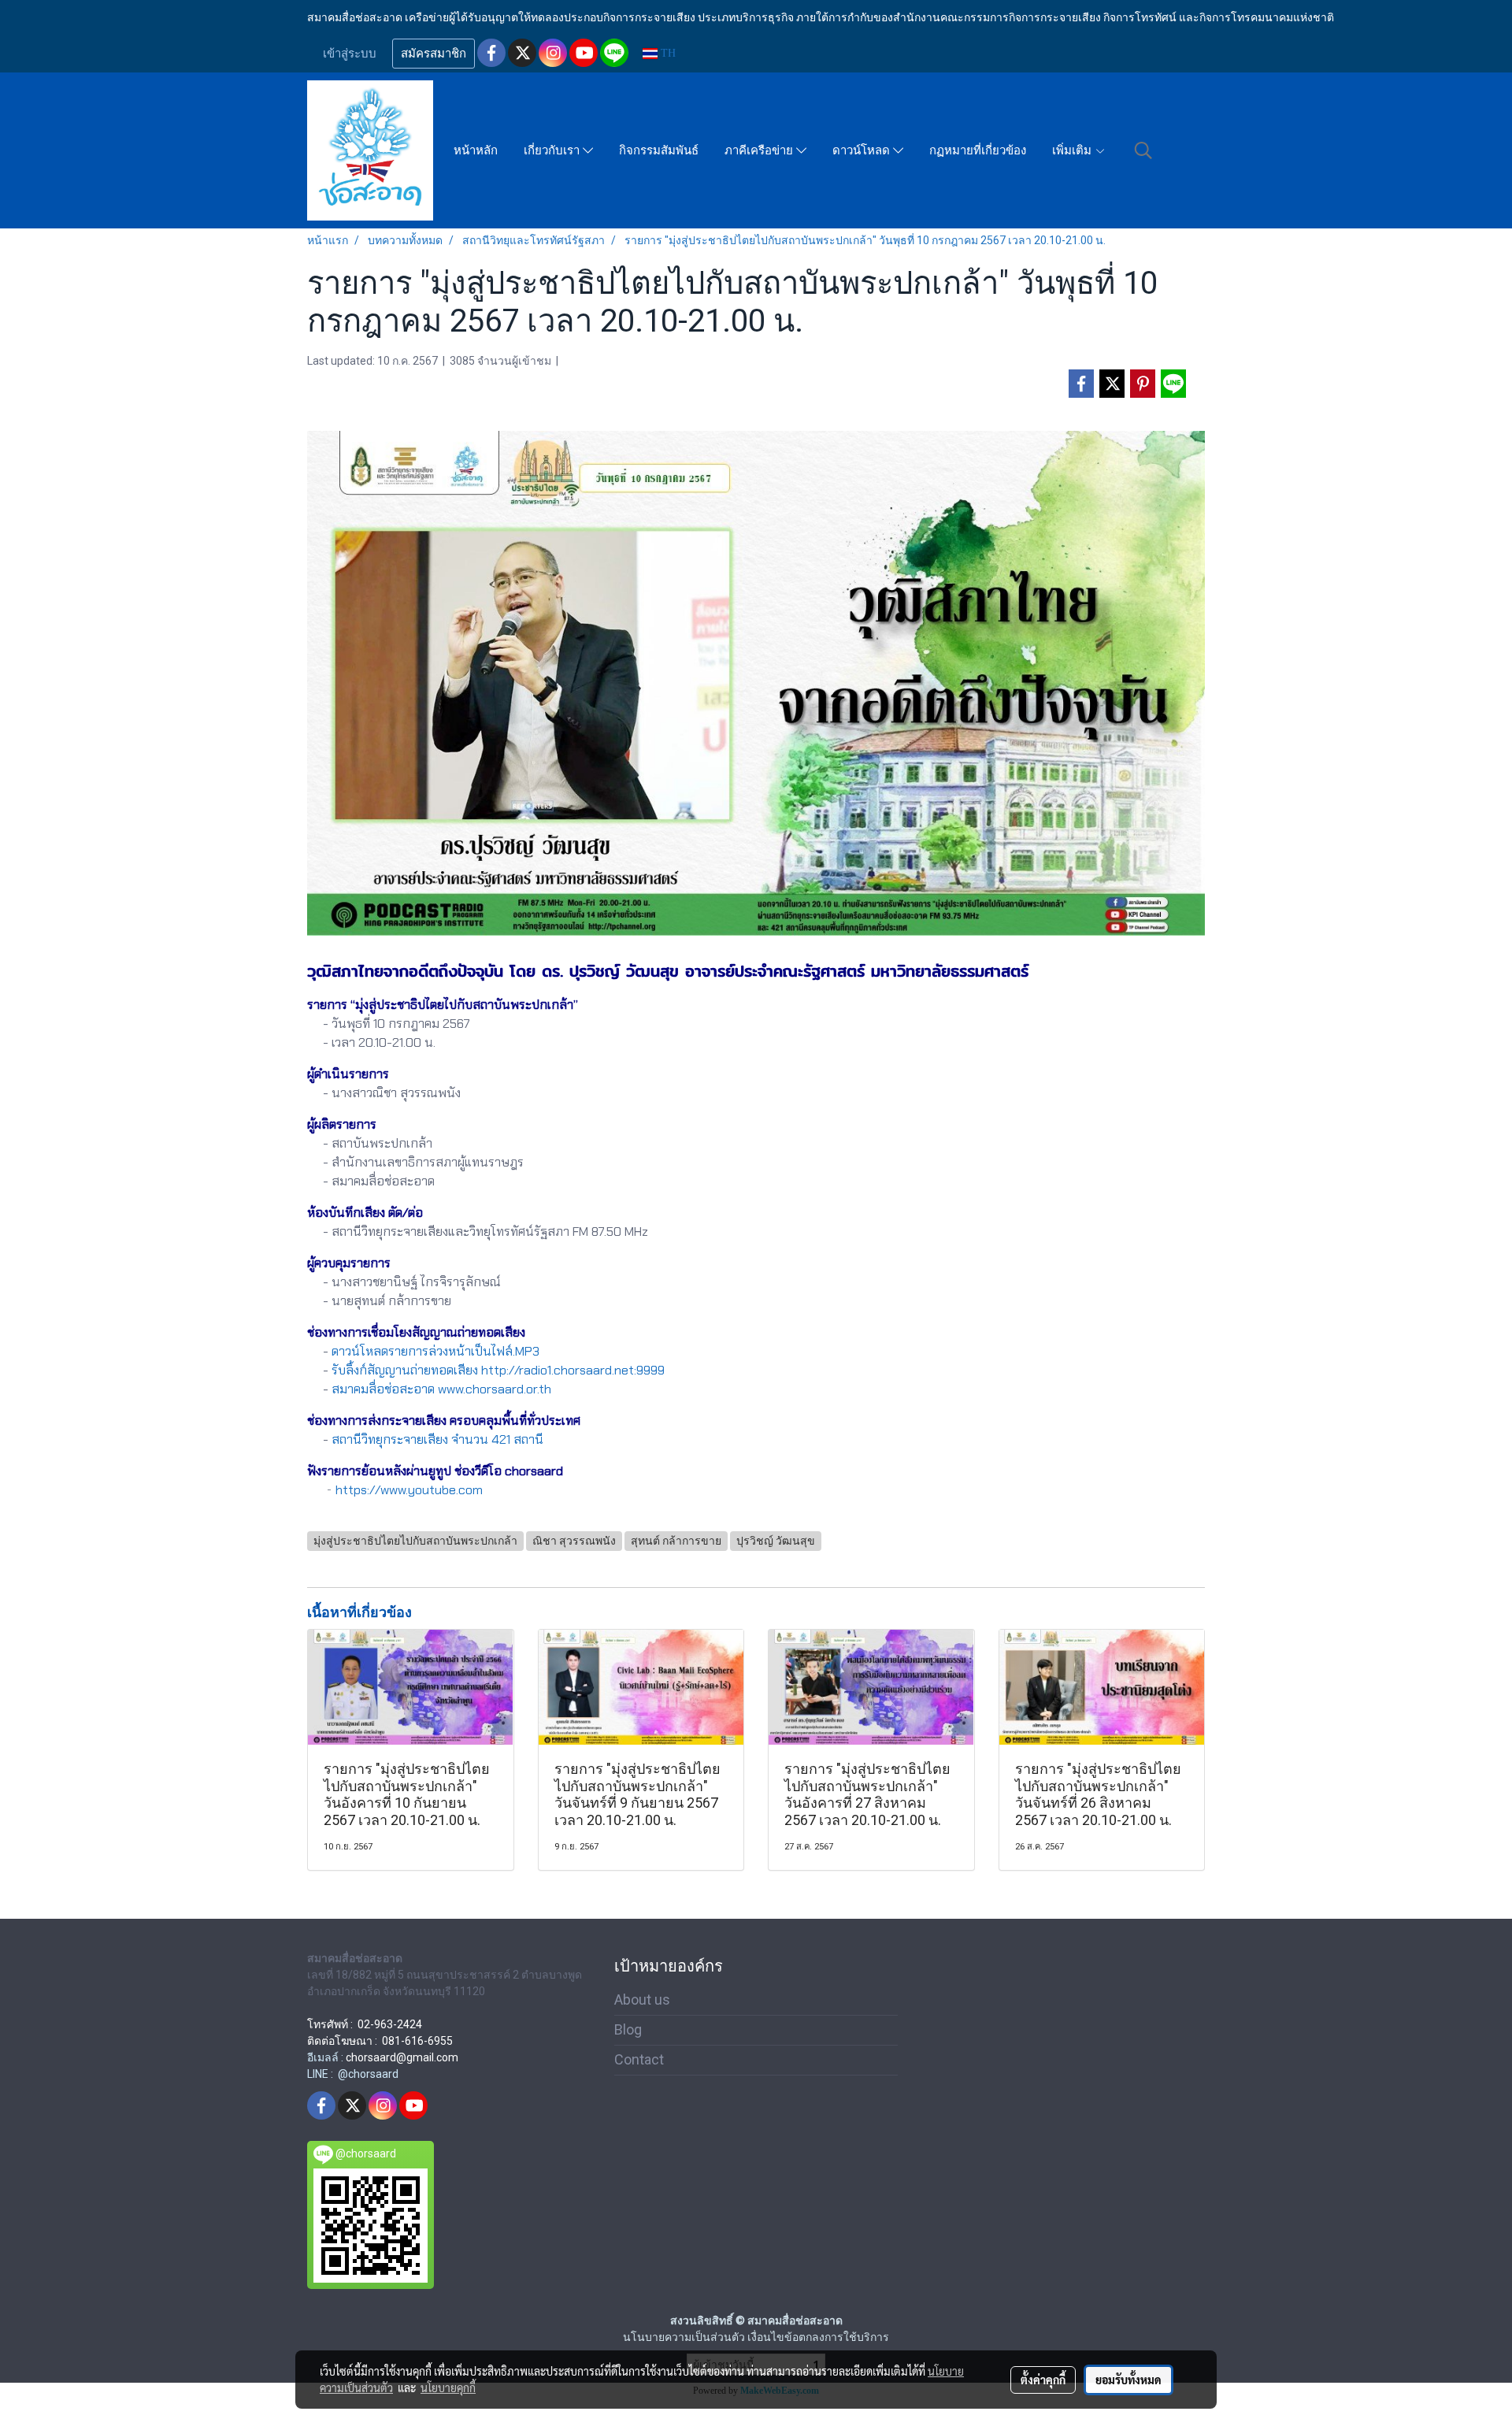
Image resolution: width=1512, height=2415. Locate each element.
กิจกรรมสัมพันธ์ (659, 150)
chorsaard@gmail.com (402, 2057)
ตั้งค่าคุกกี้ (1043, 2380)
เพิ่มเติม (1073, 150)
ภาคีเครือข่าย (760, 150)
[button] (1143, 150)
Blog (628, 2029)
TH (667, 53)
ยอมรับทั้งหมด (1128, 2380)
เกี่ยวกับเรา (553, 150)
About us (642, 2000)
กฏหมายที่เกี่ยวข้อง (978, 150)
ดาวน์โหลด (863, 150)
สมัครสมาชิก (434, 54)
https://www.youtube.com (409, 1490)
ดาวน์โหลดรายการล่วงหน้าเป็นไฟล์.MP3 (435, 1351)
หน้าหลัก (476, 150)
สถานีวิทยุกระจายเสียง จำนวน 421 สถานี (437, 1439)
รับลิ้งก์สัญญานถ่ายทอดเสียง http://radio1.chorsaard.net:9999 (498, 1370)
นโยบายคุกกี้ (448, 2387)
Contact (639, 2059)
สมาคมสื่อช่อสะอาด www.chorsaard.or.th (441, 1389)
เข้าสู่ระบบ (350, 54)
